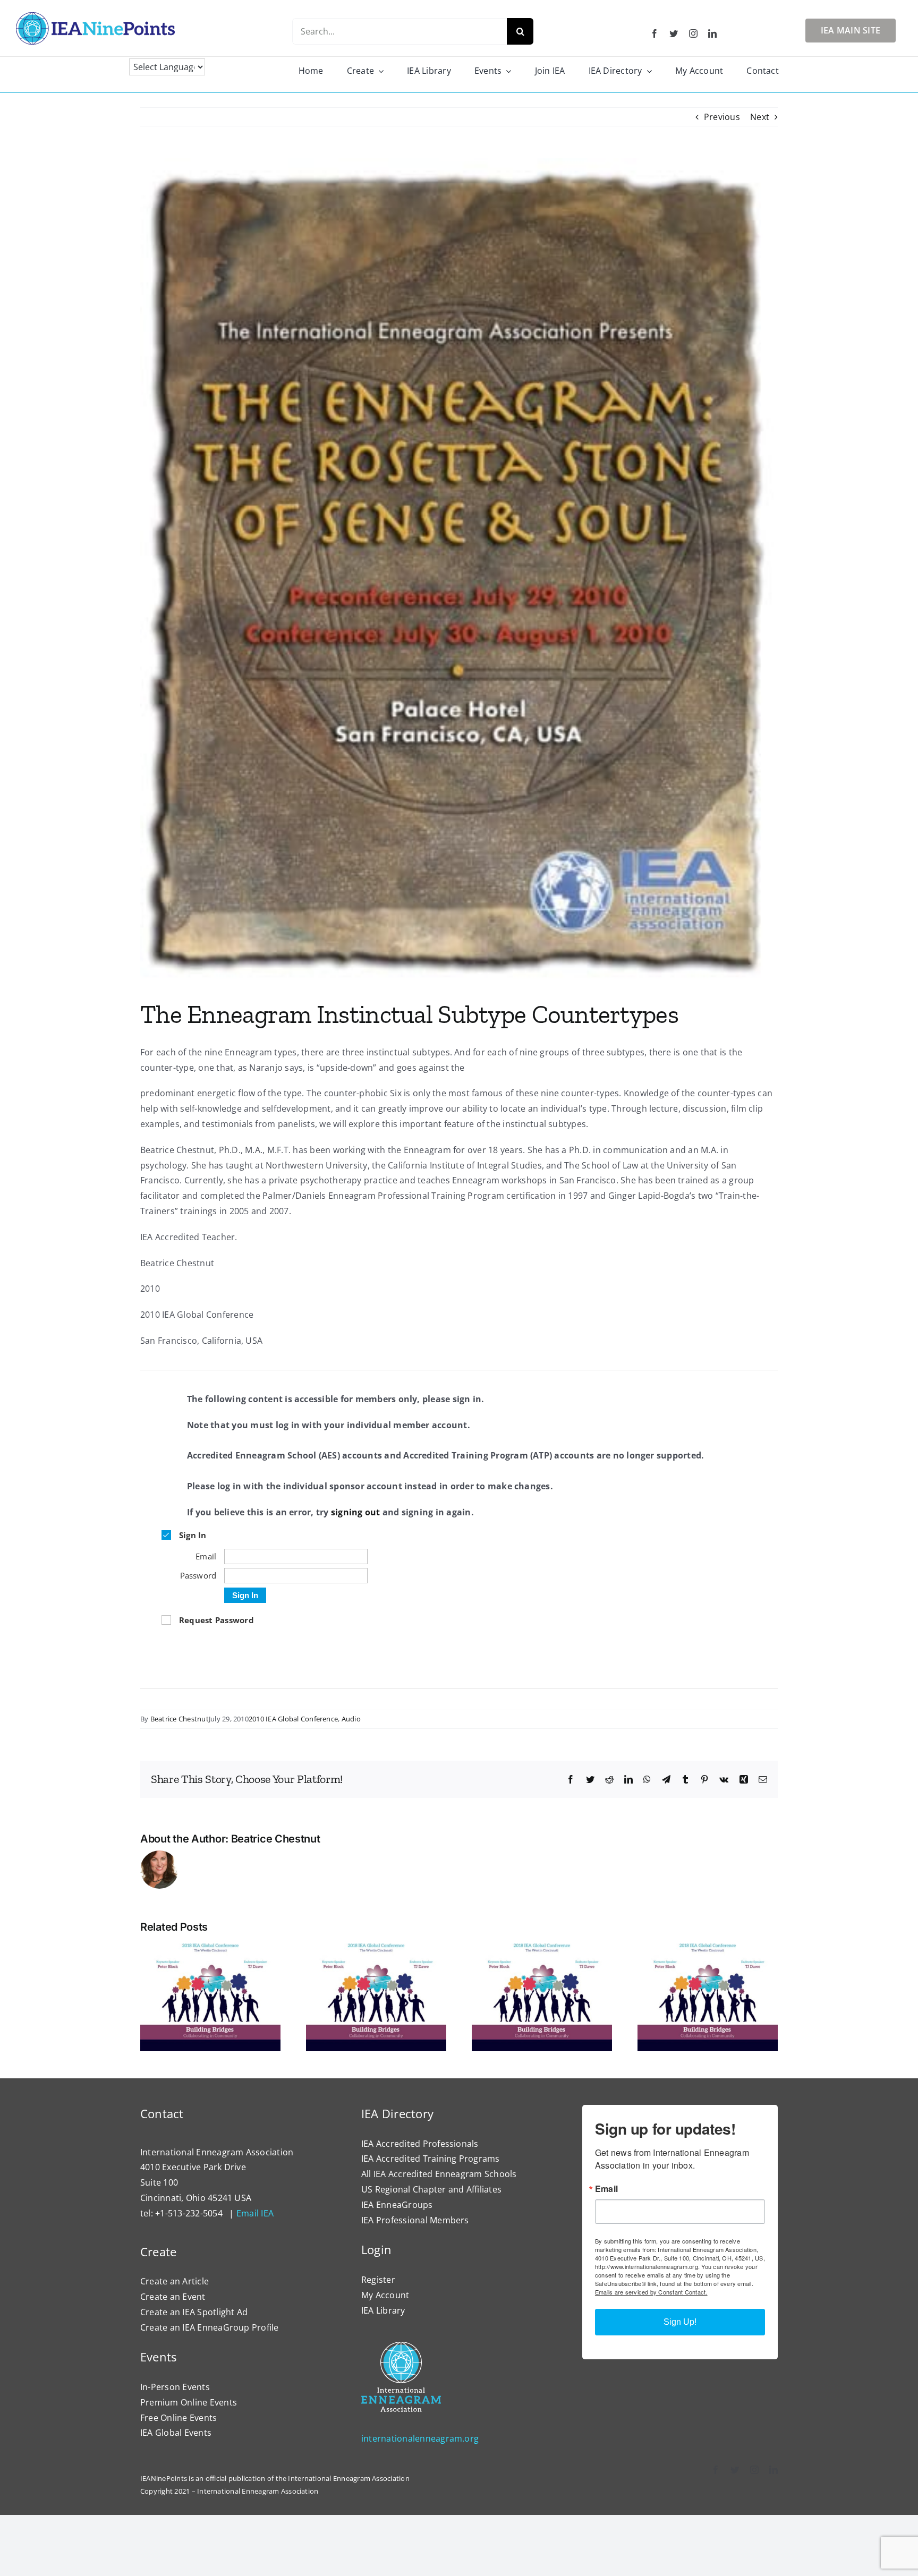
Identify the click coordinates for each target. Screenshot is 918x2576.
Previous (722, 117)
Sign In (245, 1595)
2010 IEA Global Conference (293, 1719)
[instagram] (693, 33)
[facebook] (654, 33)
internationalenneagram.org (420, 2438)
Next (760, 117)
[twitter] (674, 33)
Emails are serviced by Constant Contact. (651, 2292)
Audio (351, 1719)
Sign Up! (680, 2322)
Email (606, 2189)
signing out (356, 1512)
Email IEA (255, 2213)
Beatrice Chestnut (180, 1719)
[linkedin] (712, 33)
